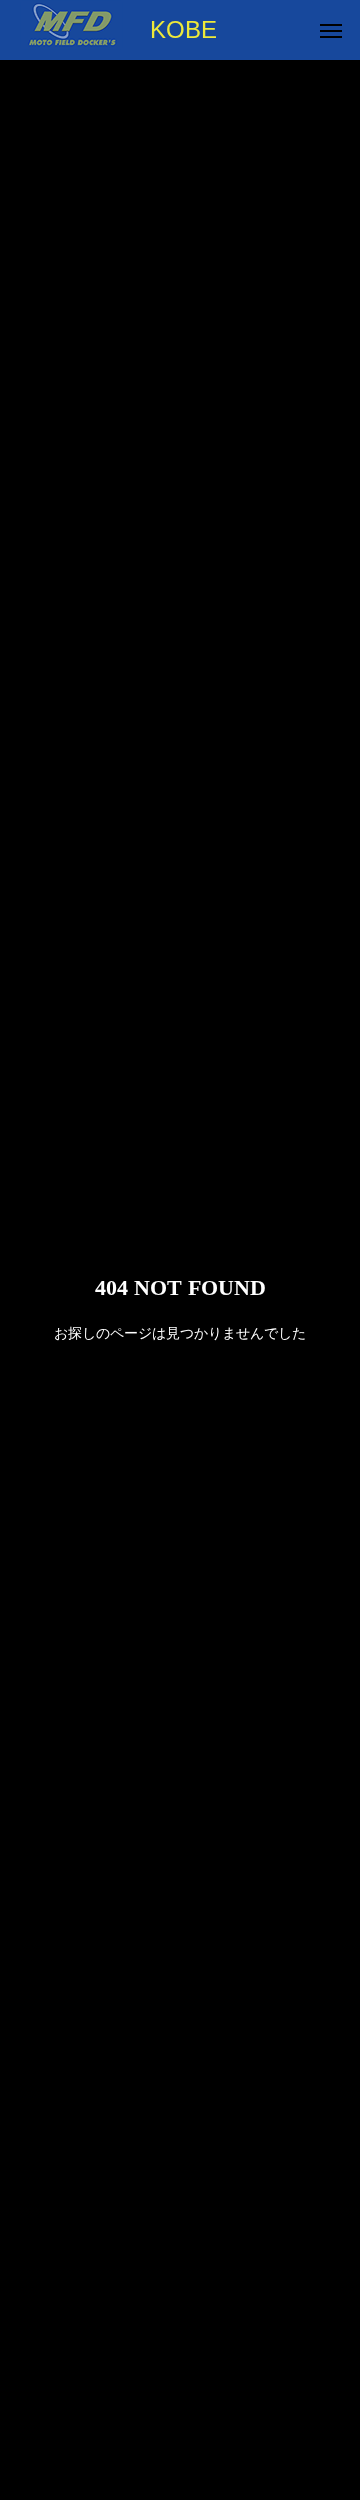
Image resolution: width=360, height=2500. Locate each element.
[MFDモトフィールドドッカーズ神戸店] (71, 30)
